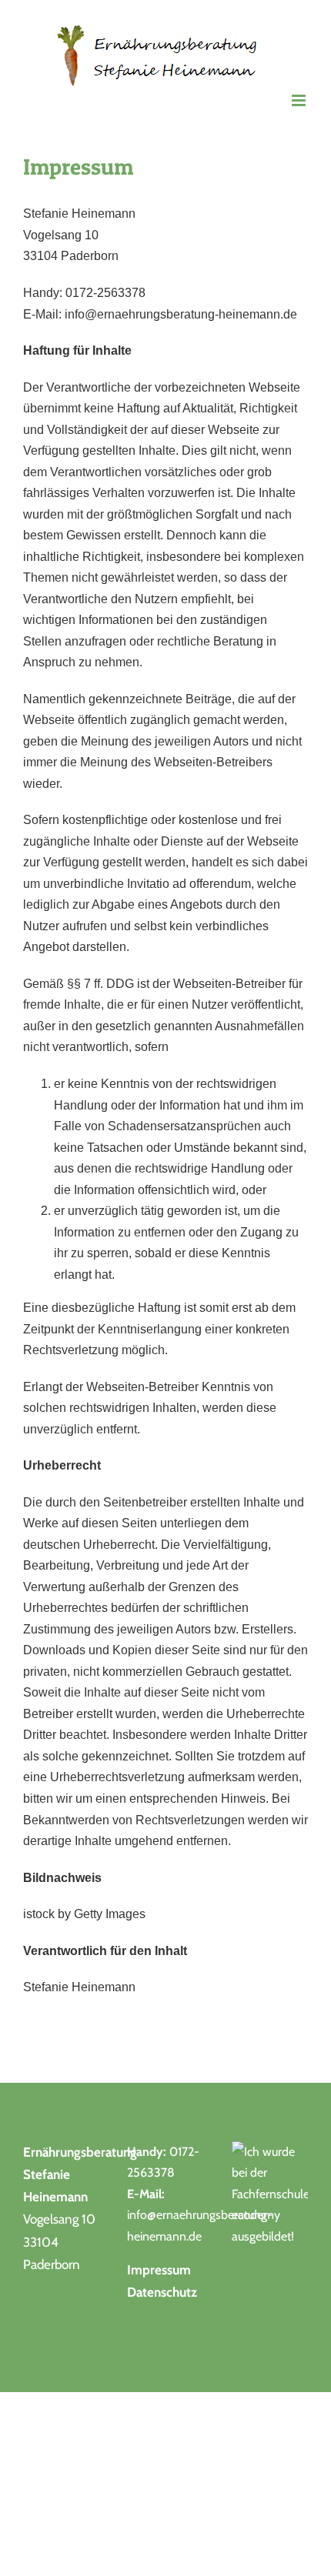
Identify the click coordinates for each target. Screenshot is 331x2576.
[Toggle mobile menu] (300, 100)
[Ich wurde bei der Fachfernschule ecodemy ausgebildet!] (270, 2152)
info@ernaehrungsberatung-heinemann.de (181, 314)
